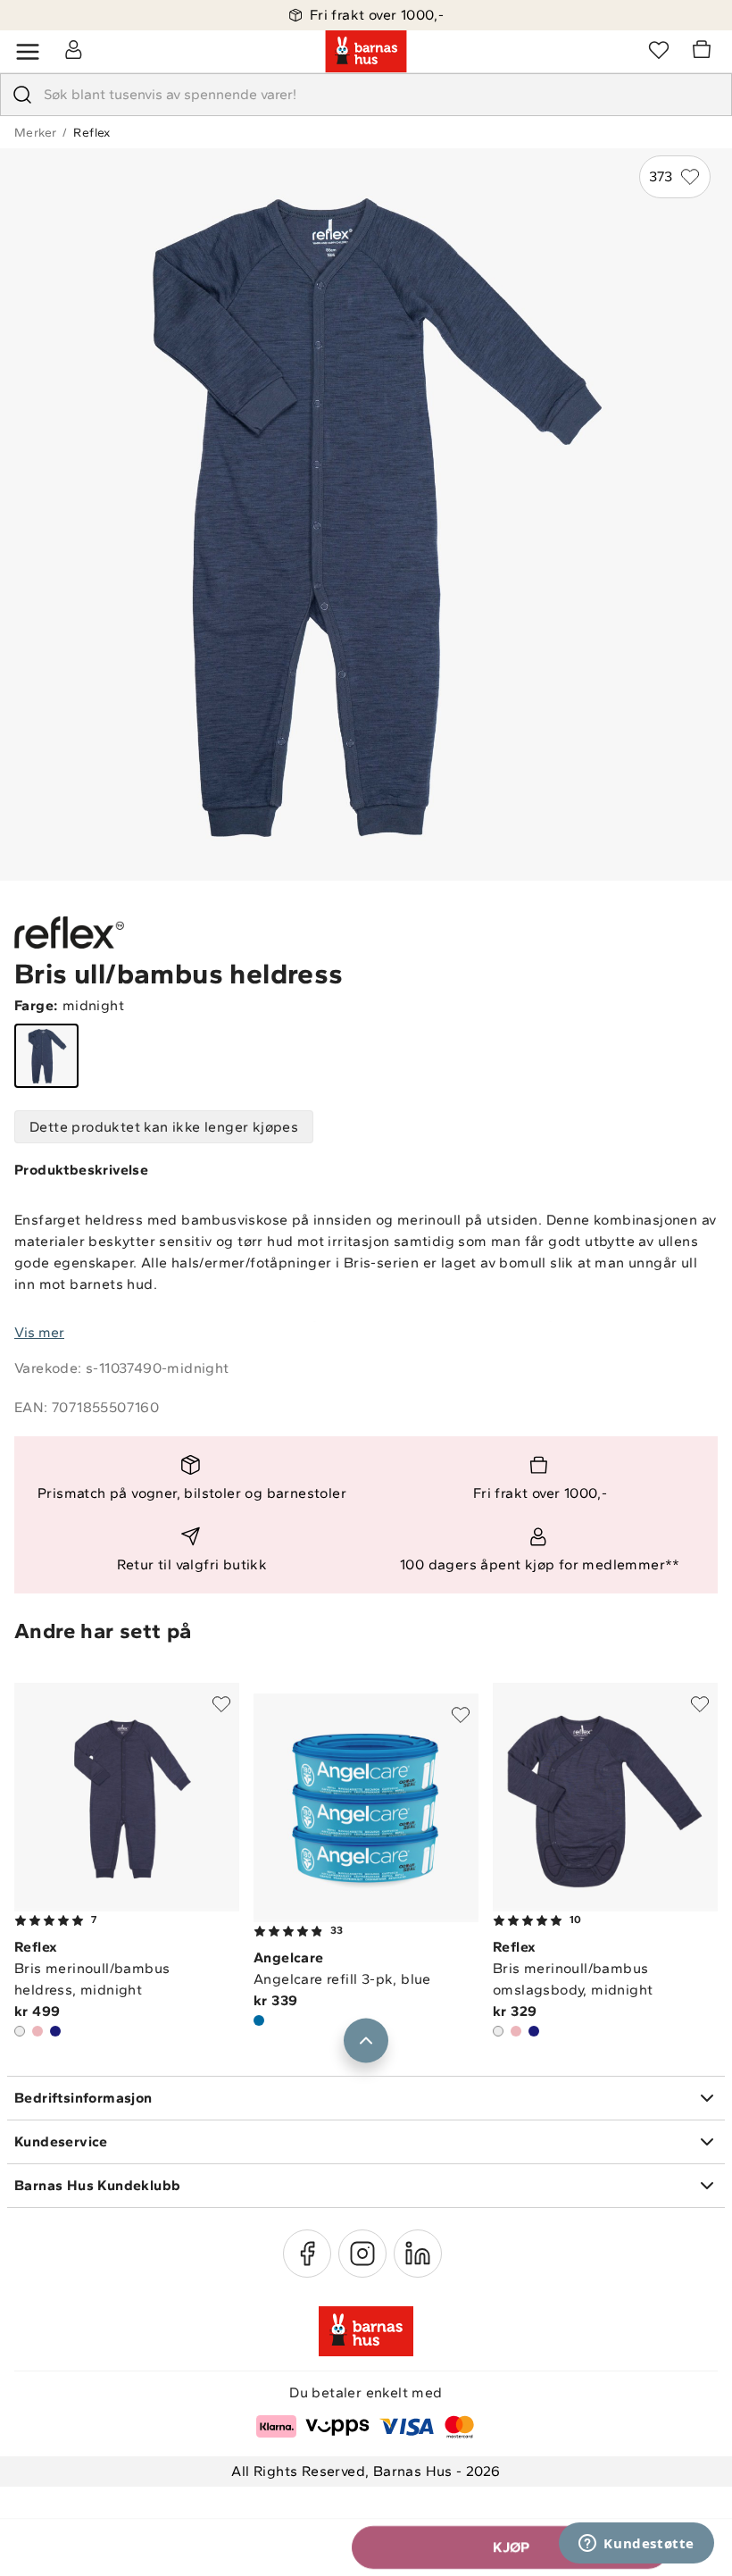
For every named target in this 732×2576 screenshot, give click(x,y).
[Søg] (22, 95)
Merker (35, 133)
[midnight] (46, 1056)
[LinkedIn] (418, 2254)
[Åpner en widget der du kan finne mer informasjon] (636, 2545)
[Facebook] (307, 2254)
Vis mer (39, 1332)
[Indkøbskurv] (704, 52)
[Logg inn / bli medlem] (73, 49)
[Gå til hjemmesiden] (366, 52)
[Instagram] (362, 2254)
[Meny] (28, 52)
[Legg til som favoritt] (221, 1704)
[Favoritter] (659, 49)
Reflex (91, 133)
